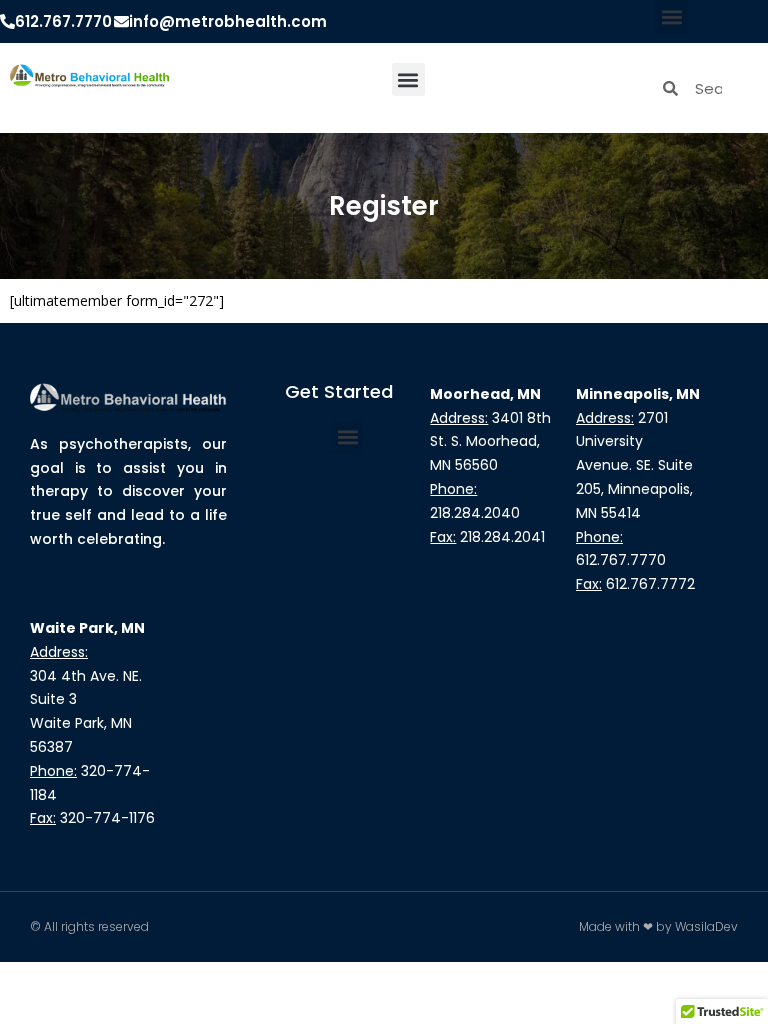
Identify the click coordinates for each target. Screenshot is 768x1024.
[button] (671, 16)
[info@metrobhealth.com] (121, 21)
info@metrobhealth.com (228, 21)
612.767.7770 (63, 21)
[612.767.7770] (7, 21)
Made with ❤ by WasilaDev (658, 926)
